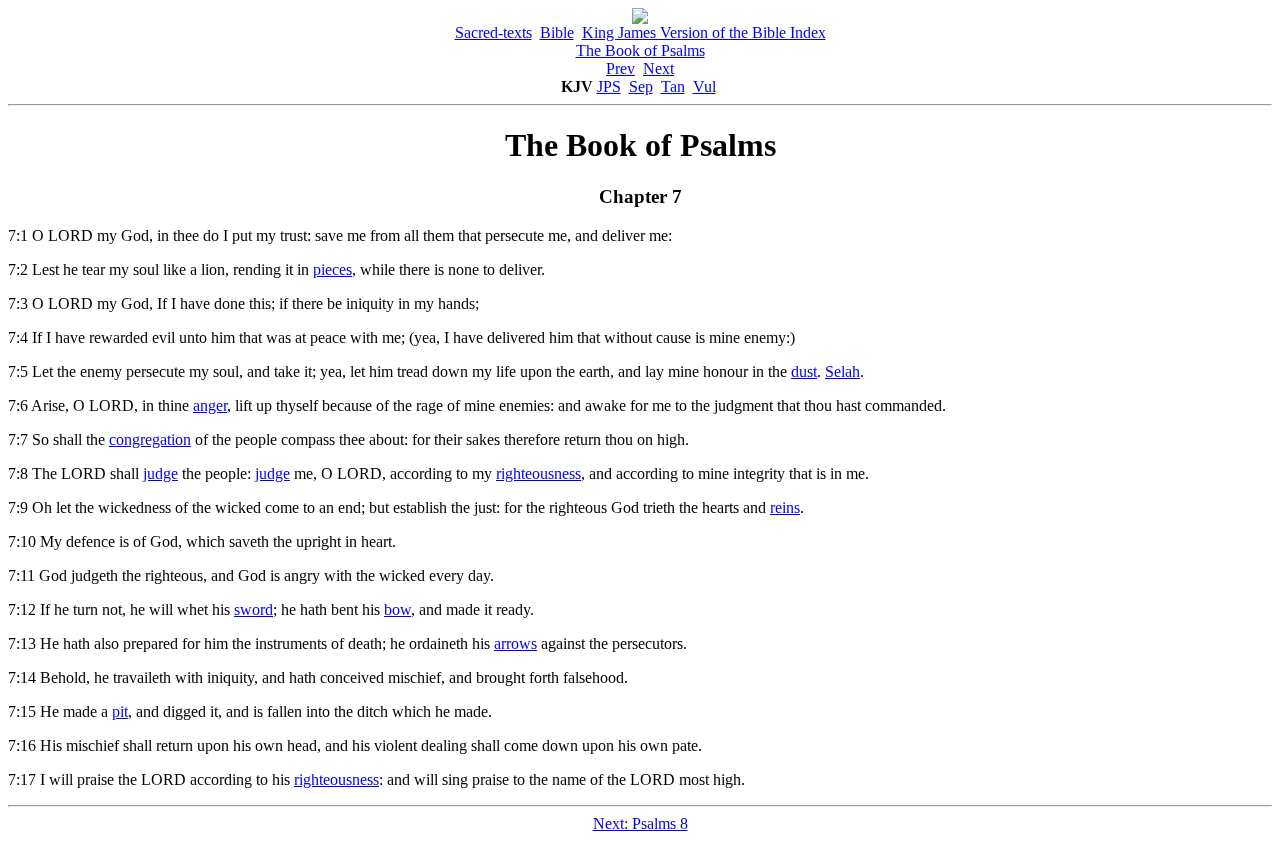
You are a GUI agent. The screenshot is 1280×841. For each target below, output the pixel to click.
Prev (620, 68)
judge (160, 473)
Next (658, 68)
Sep (641, 86)
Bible (557, 32)
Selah (842, 371)
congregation (150, 439)
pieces (332, 269)
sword (253, 609)
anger (210, 405)
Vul (704, 86)
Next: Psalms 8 (640, 823)
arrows (515, 643)
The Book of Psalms (640, 50)
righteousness (538, 473)
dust (804, 371)
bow (397, 609)
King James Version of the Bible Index (704, 32)
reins (785, 507)
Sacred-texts (493, 32)
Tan (673, 86)
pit (120, 711)
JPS (609, 86)
